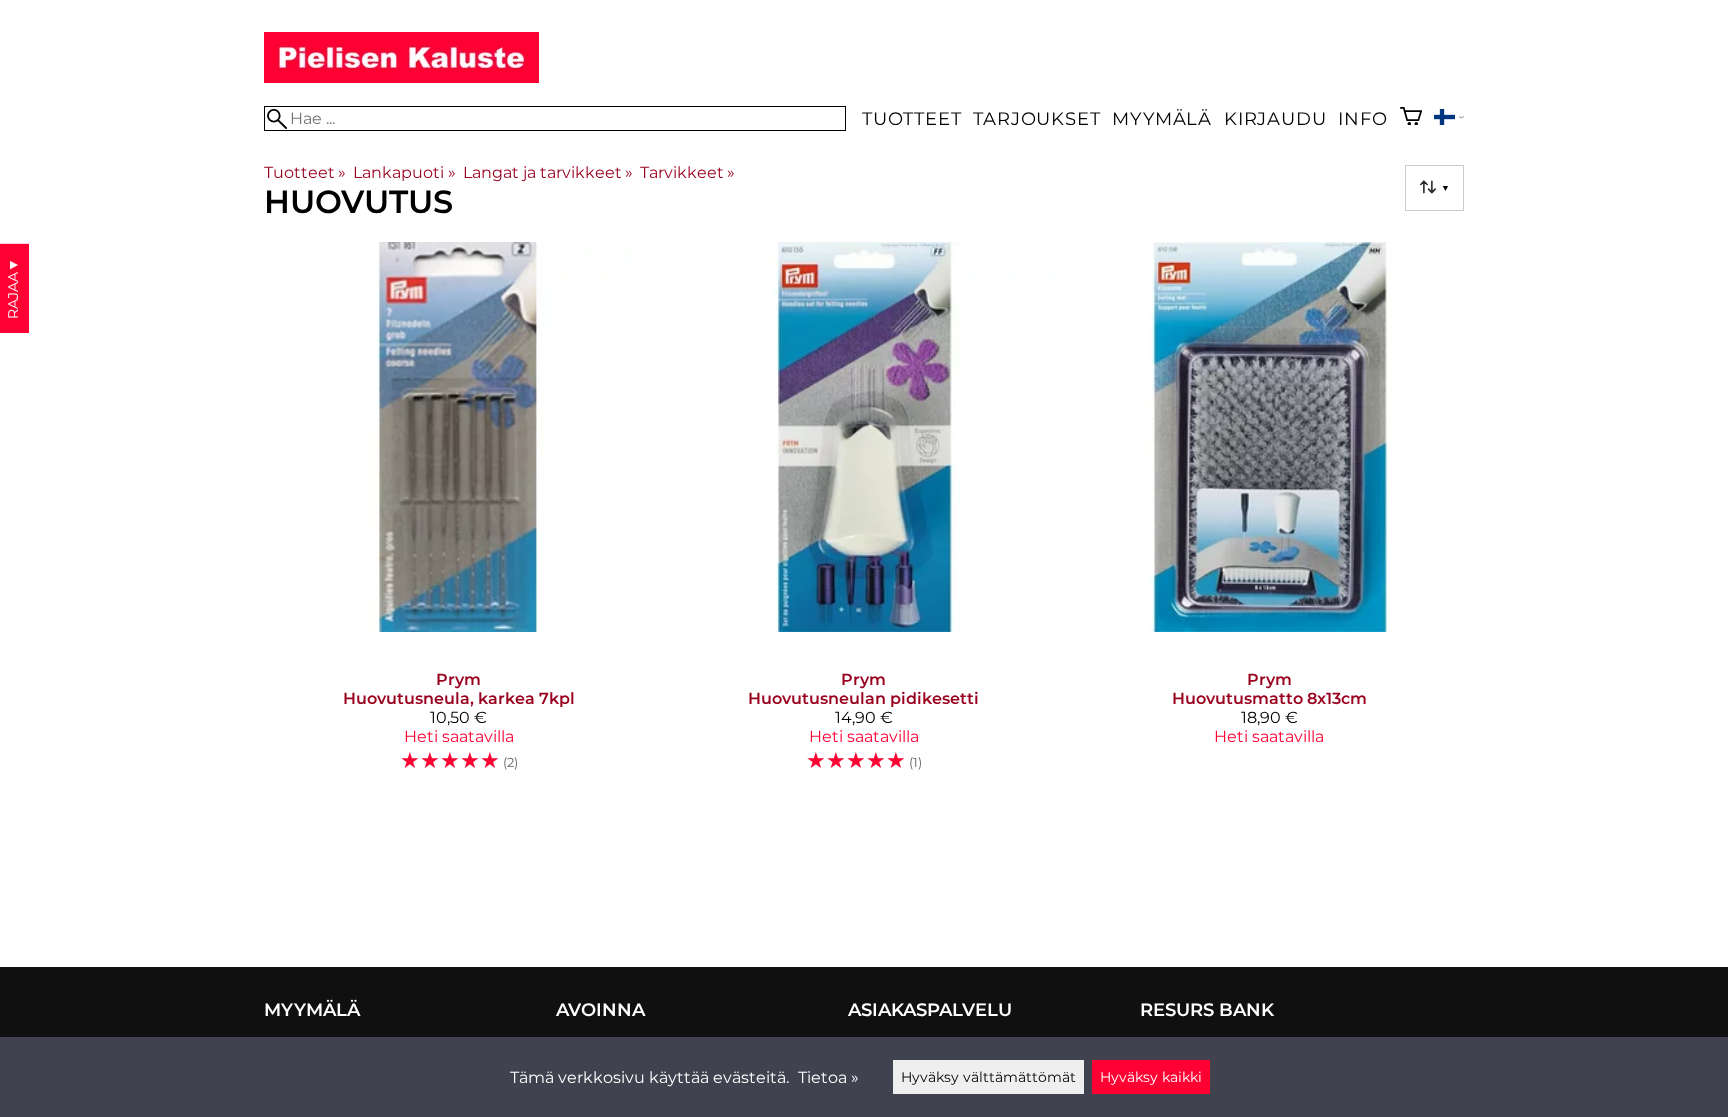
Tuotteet (911, 118)
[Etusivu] (401, 77)
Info (1362, 118)
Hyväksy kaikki (1151, 1077)
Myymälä (1162, 118)
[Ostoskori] (1411, 118)
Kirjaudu (1275, 118)
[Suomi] (1449, 119)
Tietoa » (828, 1077)
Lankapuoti (404, 172)
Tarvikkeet (687, 172)
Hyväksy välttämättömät (988, 1077)
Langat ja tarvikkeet (548, 172)
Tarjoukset (1036, 118)
